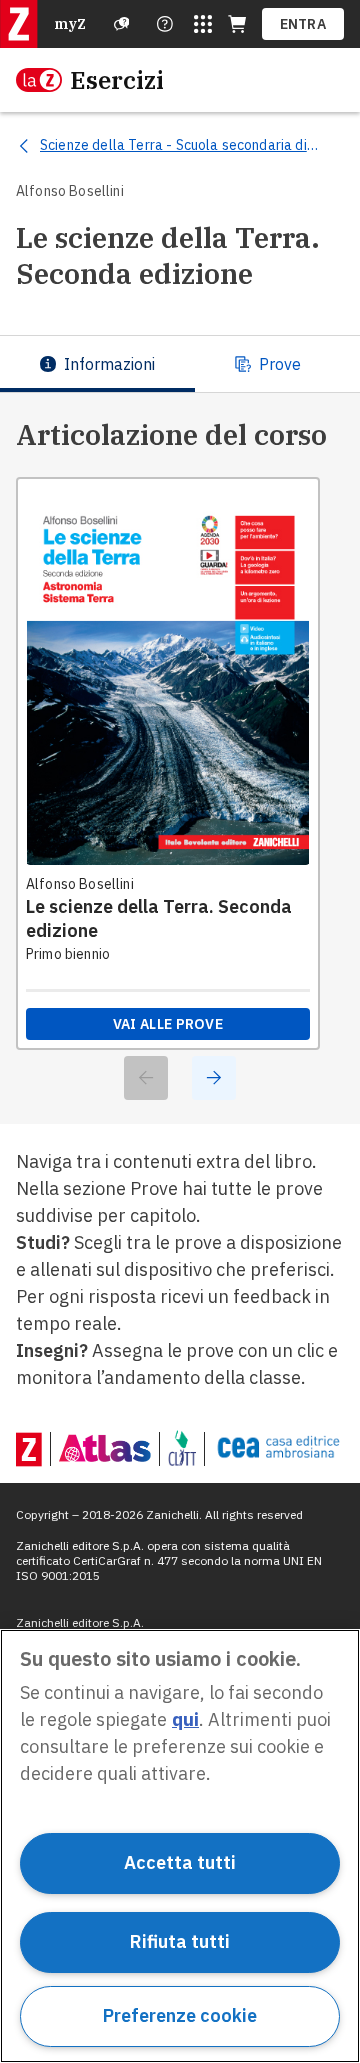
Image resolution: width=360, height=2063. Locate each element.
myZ (70, 24)
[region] (180, 1846)
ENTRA (303, 24)
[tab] (97, 364)
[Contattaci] (165, 24)
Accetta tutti (180, 1862)
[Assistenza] (122, 24)
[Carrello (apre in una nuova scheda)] (237, 24)
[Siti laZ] (203, 24)
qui (185, 1719)
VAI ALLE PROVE (168, 1024)
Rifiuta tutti (180, 1941)
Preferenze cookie (180, 2015)
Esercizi (117, 80)
